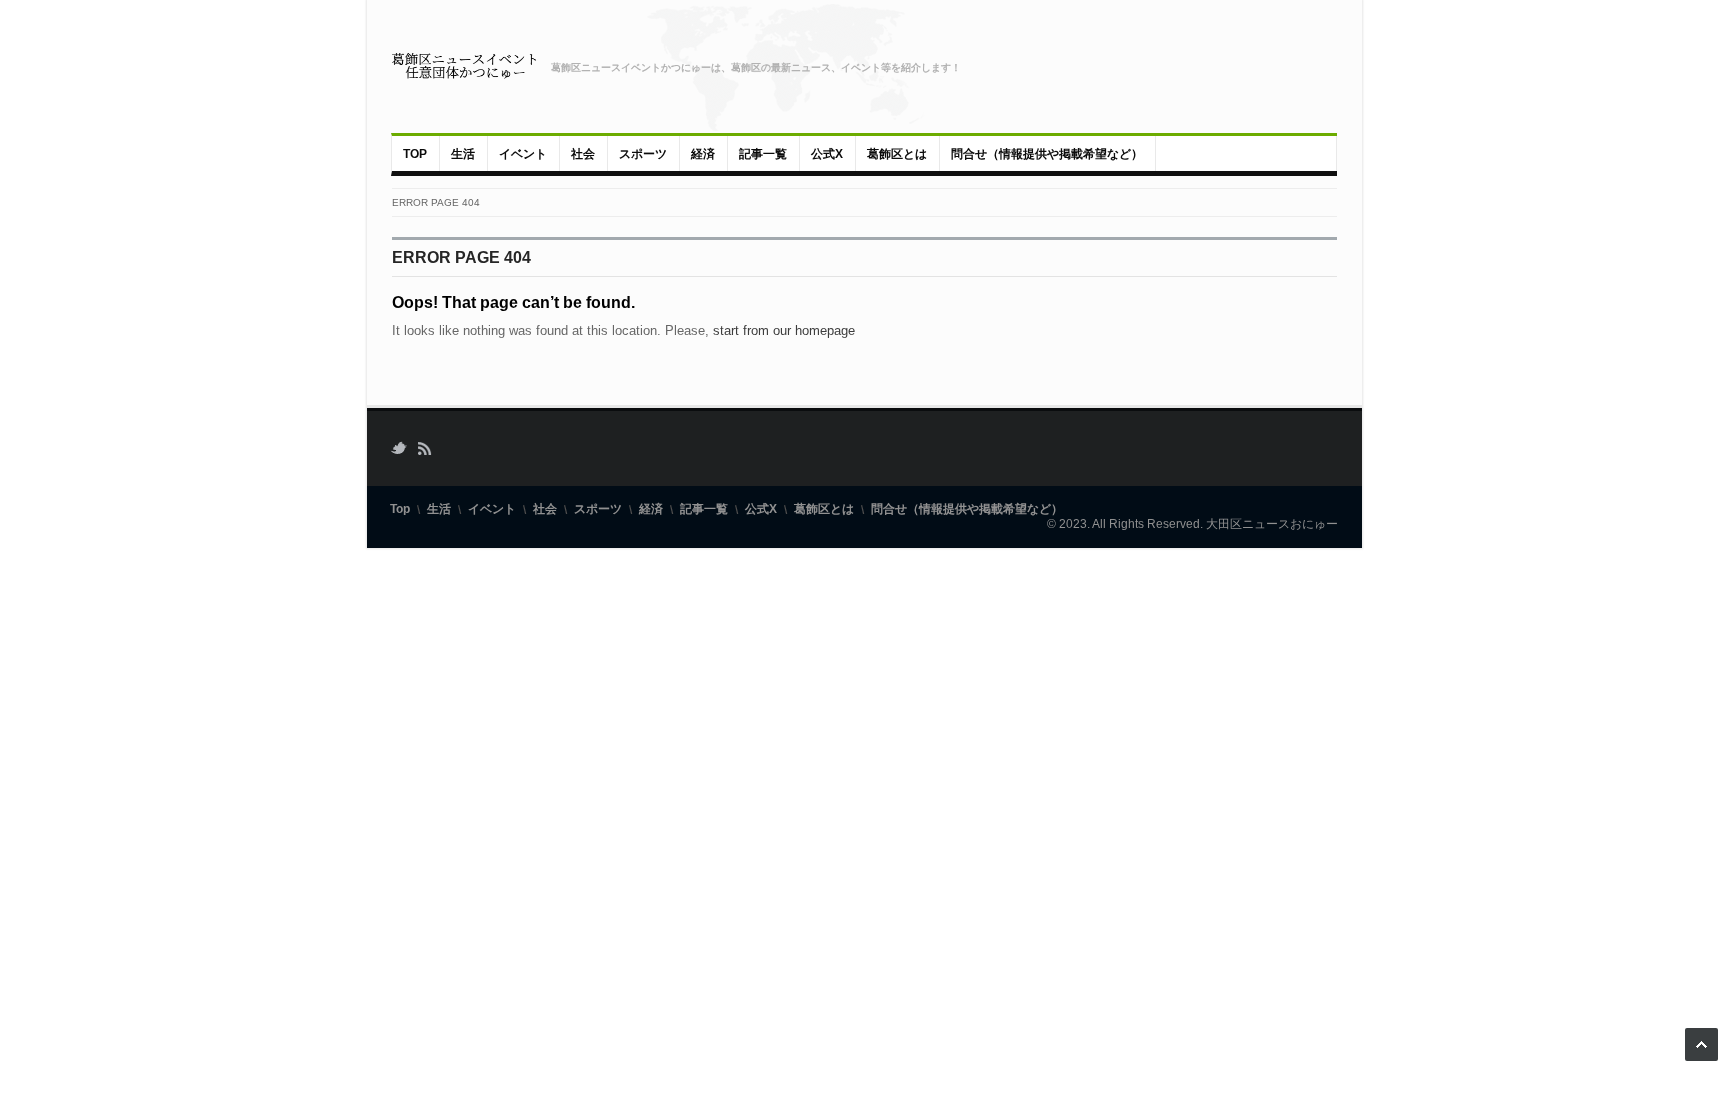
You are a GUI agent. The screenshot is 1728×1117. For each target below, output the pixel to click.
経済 (703, 154)
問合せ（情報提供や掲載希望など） (1047, 154)
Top (415, 154)
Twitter (398, 448)
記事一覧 (763, 154)
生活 (463, 154)
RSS (424, 448)
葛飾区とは (897, 154)
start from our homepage (784, 330)
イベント (523, 154)
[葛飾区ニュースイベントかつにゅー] (465, 66)
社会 (583, 154)
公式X (827, 154)
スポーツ (643, 154)
